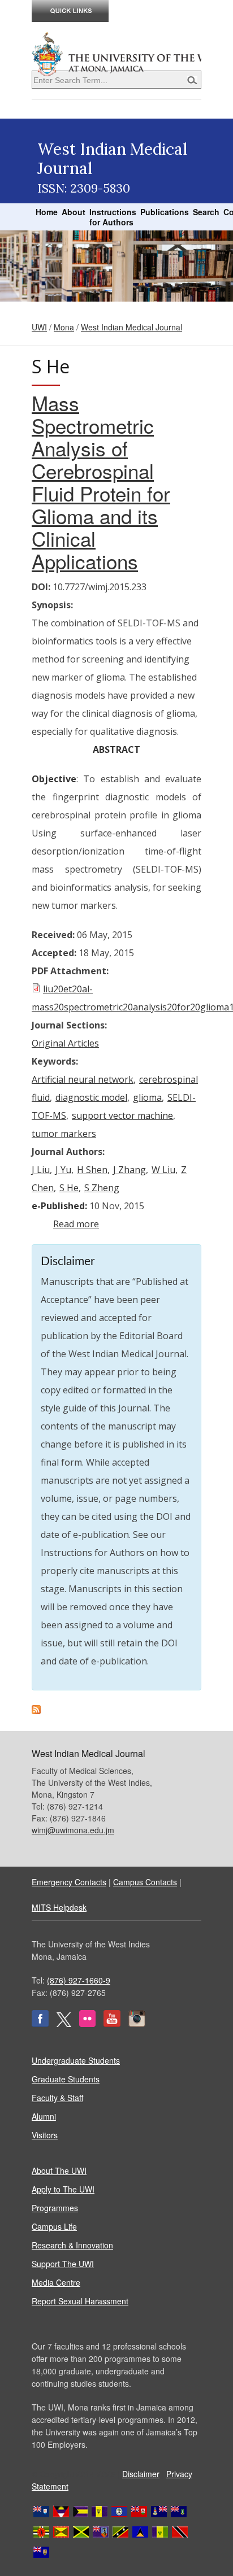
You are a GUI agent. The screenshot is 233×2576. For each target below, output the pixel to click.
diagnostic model (91, 1097)
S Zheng (102, 1188)
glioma (147, 1097)
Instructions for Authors (113, 217)
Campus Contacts (145, 1882)
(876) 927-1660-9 (79, 1980)
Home (47, 212)
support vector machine (122, 1115)
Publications (165, 212)
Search (206, 212)
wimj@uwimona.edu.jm (73, 1830)
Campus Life (54, 2226)
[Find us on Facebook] (40, 2024)
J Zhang (130, 1170)
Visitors (45, 2135)
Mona (64, 327)
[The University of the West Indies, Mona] (116, 53)
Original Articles (65, 1043)
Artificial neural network (83, 1079)
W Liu (163, 1170)
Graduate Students (66, 2079)
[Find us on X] (64, 2024)
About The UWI (59, 2170)
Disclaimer (141, 2474)
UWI (39, 327)
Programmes (55, 2208)
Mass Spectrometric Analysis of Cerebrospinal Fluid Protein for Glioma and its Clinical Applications (101, 482)
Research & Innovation (72, 2245)
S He (69, 1188)
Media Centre (56, 2282)
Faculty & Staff (57, 2098)
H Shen (92, 1170)
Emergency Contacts (69, 1882)
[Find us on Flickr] (87, 2024)
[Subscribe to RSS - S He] (36, 1711)
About (74, 212)
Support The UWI (63, 2264)
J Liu (41, 1170)
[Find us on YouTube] (112, 2024)
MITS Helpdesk (59, 1907)
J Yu (63, 1170)
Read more (76, 1224)
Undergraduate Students (76, 2060)
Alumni (44, 2116)
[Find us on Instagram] (137, 2024)
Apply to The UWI (63, 2189)
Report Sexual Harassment (80, 2301)
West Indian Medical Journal (131, 327)
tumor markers (64, 1134)
